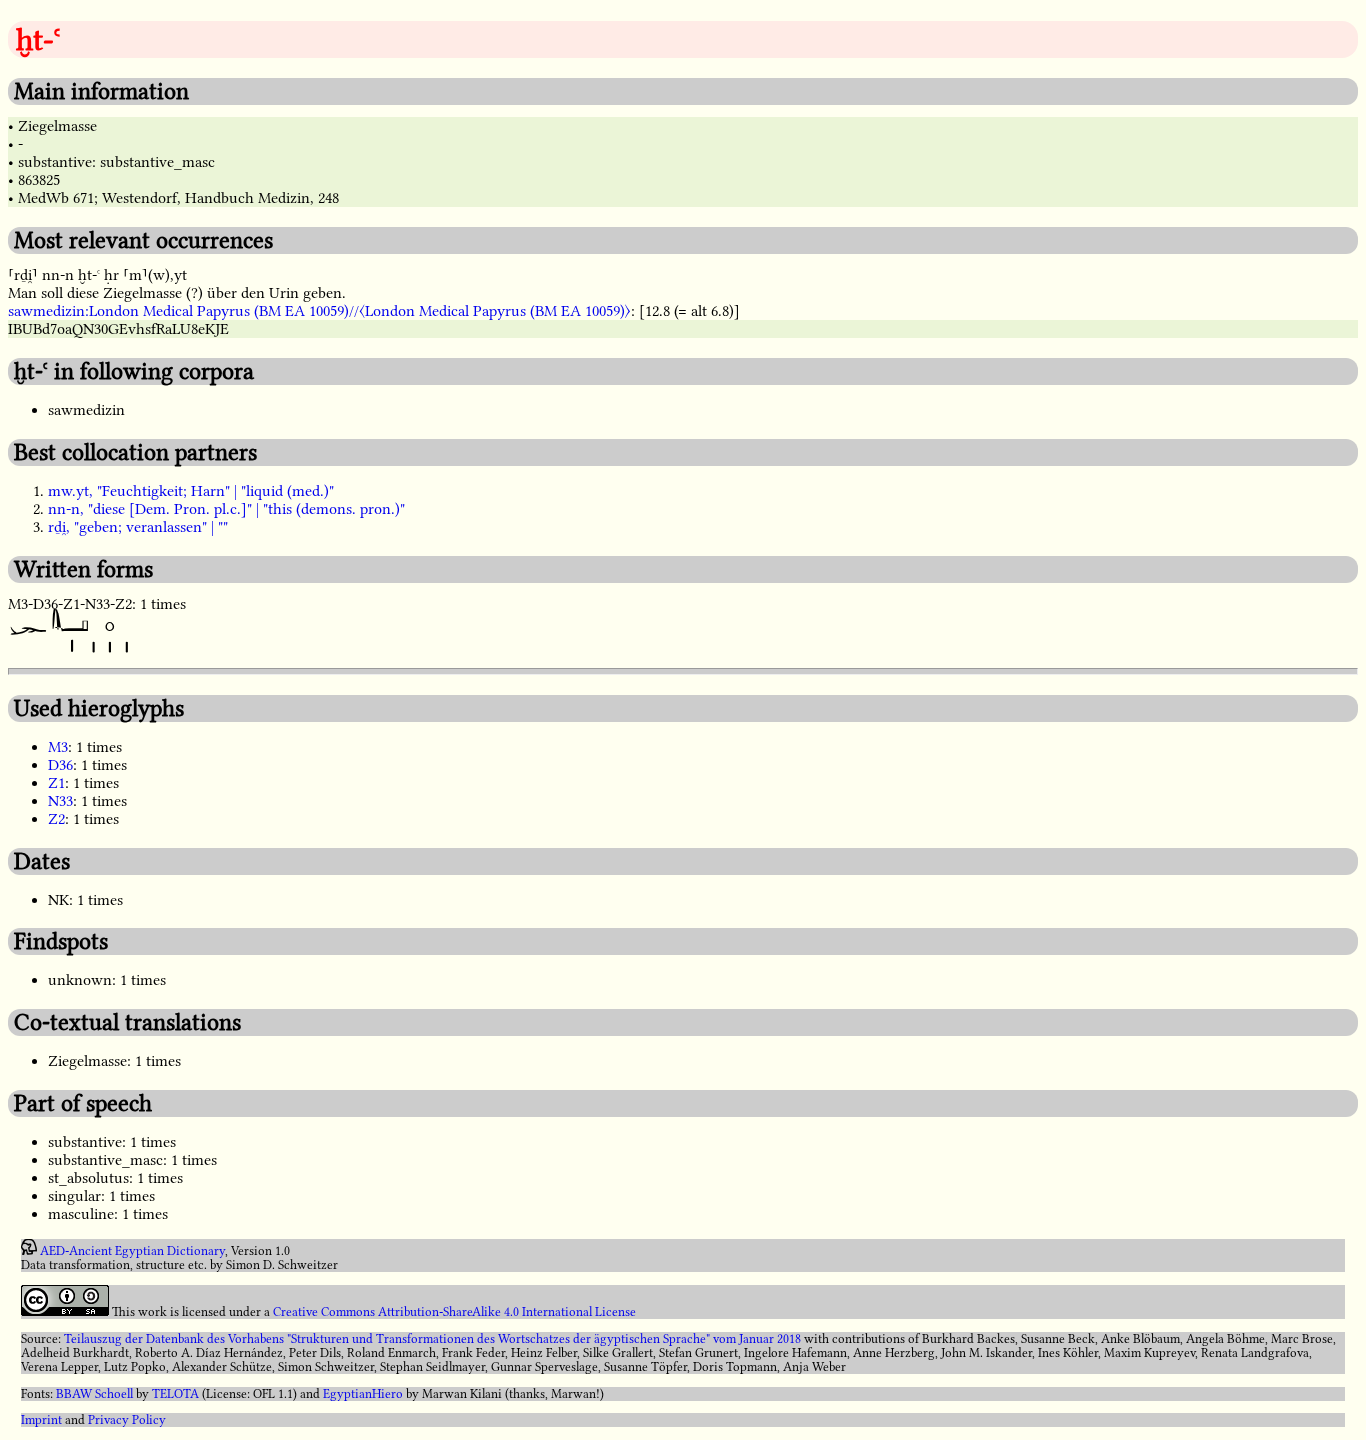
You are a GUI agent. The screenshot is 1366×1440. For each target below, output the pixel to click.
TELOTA (175, 1394)
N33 (60, 801)
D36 (60, 765)
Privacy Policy (127, 1420)
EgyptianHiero (363, 1394)
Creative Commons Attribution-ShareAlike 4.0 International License (454, 1312)
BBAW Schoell (94, 1394)
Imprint (41, 1420)
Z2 (56, 819)
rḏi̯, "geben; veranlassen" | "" (138, 527)
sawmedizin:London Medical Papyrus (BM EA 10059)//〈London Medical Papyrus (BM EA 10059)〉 (319, 311)
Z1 (56, 783)
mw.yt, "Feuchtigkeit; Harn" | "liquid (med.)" (191, 491)
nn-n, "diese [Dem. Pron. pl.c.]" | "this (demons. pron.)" (226, 509)
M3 (58, 747)
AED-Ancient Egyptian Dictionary (132, 1251)
